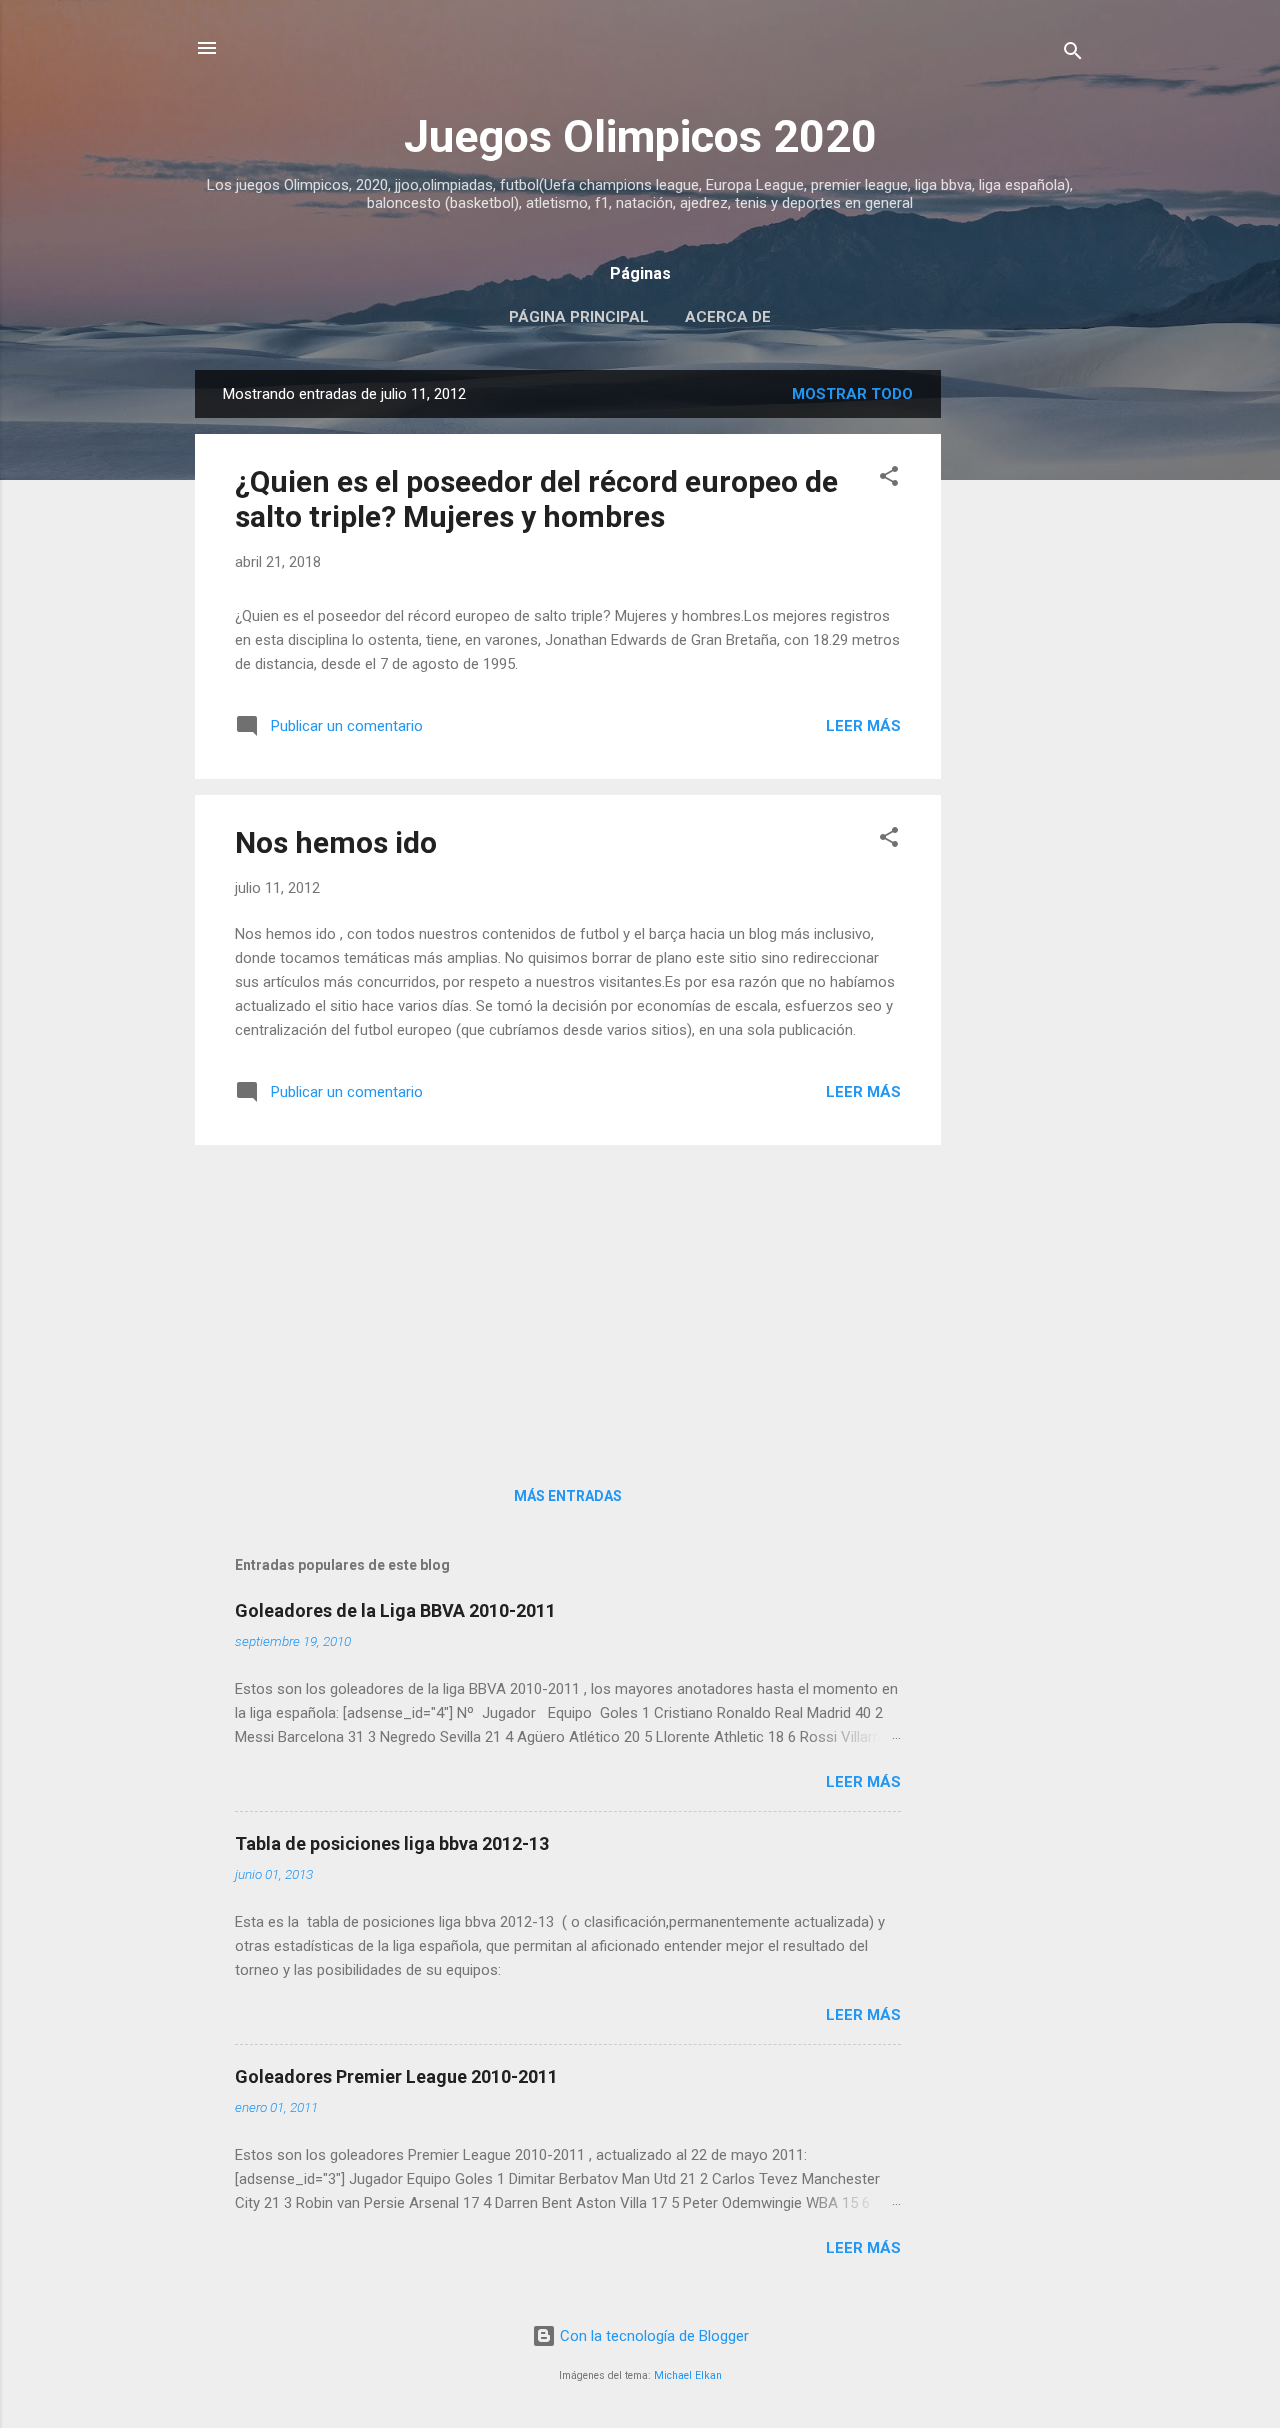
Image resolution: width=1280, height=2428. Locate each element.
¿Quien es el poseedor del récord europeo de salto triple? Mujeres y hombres (536, 499)
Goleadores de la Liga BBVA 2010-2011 (395, 1610)
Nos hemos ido (336, 842)
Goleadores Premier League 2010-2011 (396, 2076)
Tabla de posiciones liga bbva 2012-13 (392, 1843)
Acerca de (728, 317)
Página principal (579, 317)
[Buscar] (1073, 54)
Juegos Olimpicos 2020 (640, 136)
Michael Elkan (688, 2375)
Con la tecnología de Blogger (652, 2336)
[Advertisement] (1021, 670)
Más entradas (568, 1496)
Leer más (863, 726)
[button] (889, 479)
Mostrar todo (852, 394)
